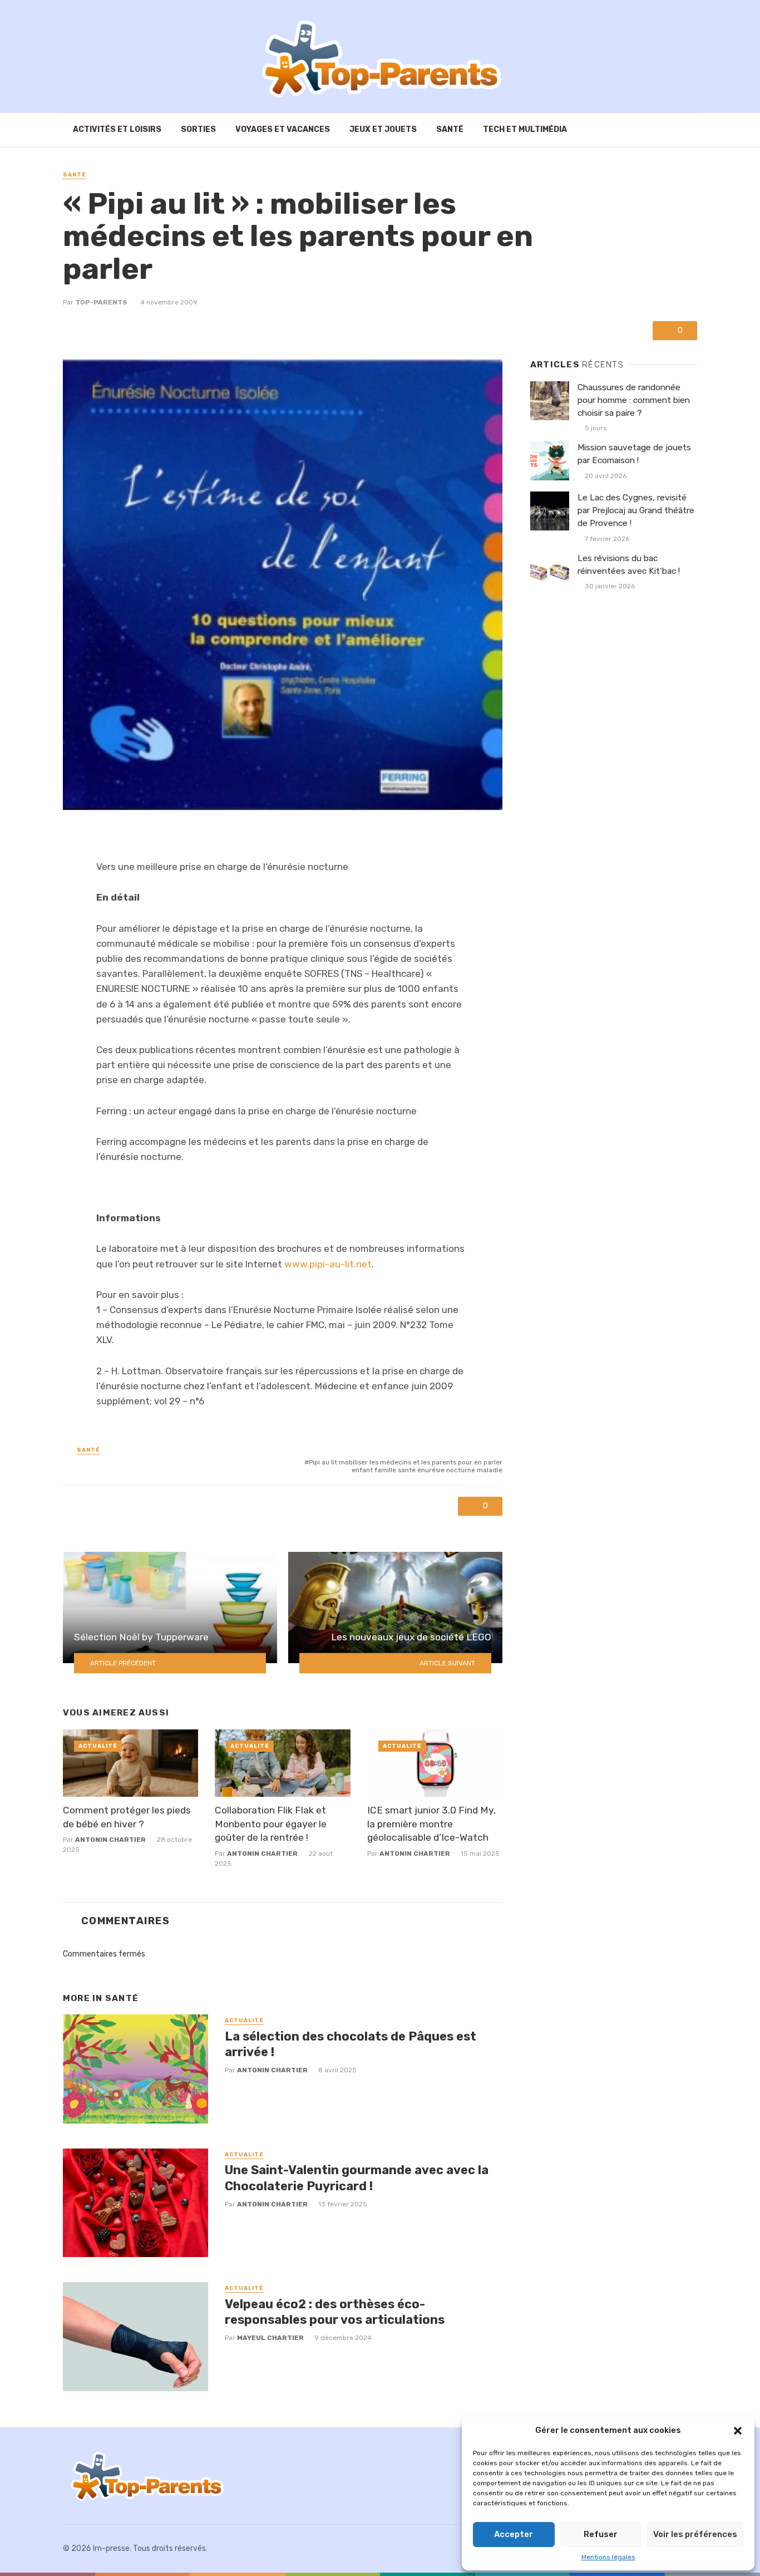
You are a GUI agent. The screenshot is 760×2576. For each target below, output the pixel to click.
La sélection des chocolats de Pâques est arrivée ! (351, 2044)
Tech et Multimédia (525, 129)
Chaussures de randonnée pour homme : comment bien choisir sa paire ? (634, 400)
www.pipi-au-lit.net (328, 1264)
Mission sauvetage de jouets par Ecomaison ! (634, 454)
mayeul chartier (270, 2338)
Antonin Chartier (110, 1840)
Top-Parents (101, 302)
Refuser (601, 2534)
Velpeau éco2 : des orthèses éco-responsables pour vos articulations (335, 2312)
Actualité (98, 1746)
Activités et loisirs (117, 129)
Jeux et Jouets (383, 129)
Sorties (198, 129)
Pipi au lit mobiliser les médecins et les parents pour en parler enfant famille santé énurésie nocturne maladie (406, 1466)
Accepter (514, 2534)
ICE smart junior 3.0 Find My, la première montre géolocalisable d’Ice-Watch (431, 1824)
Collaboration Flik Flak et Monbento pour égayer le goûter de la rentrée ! (271, 1824)
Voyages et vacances (283, 129)
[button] (738, 2431)
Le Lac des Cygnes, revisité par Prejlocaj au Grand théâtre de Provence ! (636, 510)
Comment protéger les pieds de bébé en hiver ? (127, 1817)
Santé (450, 129)
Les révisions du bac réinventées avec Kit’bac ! (629, 565)
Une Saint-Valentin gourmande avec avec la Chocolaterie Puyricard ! (357, 2178)
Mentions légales (608, 2557)
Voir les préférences (695, 2534)
